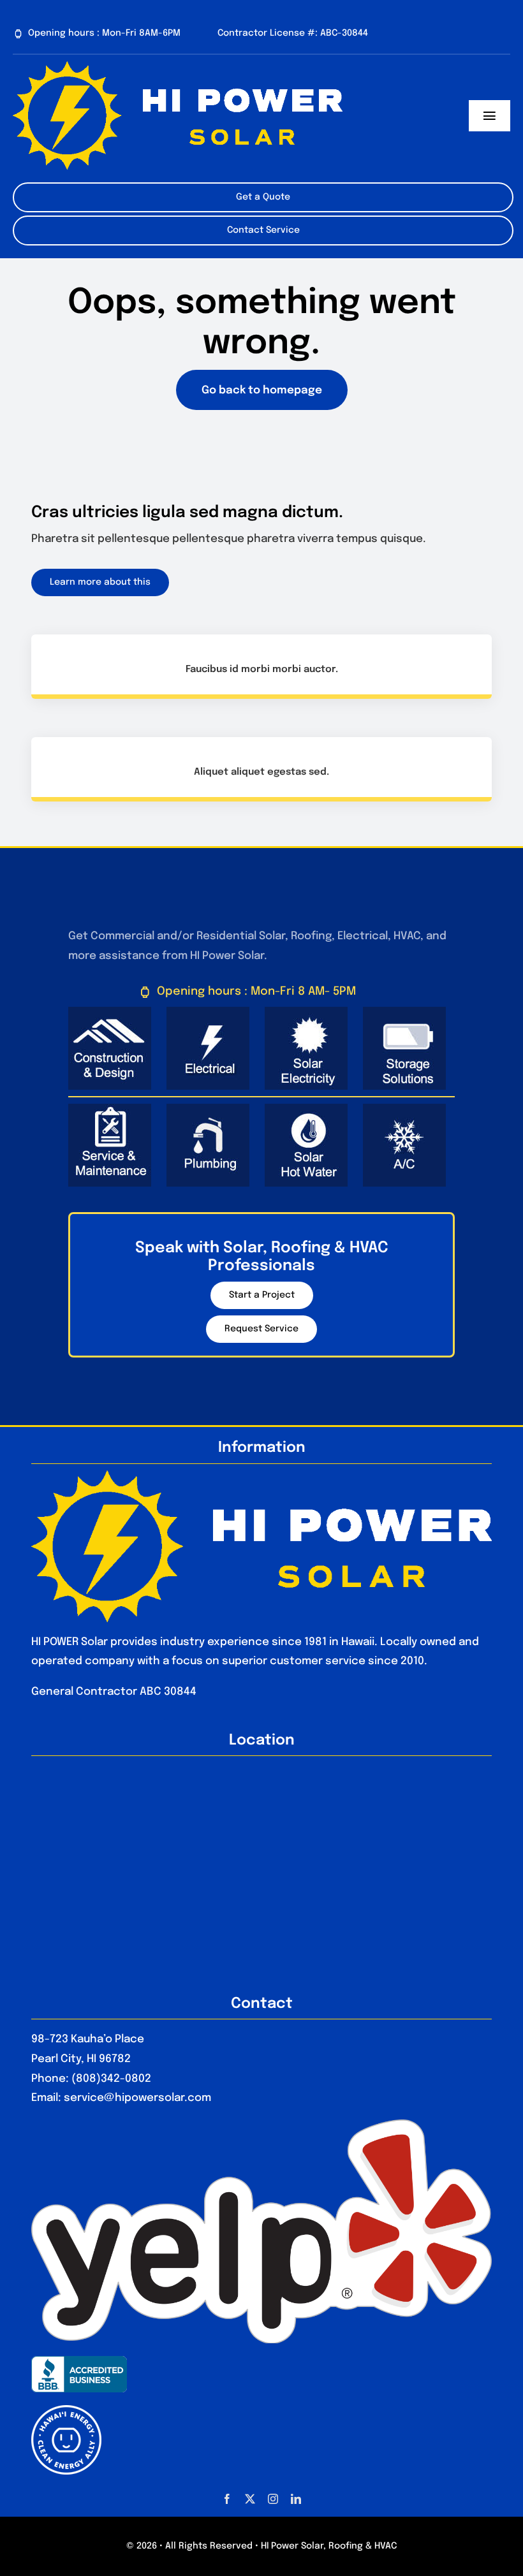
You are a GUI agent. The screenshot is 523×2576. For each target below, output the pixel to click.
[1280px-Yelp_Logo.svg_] (261, 2125)
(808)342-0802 (111, 2079)
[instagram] (273, 2499)
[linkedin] (296, 2499)
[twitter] (250, 2499)
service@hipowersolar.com (137, 2098)
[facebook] (227, 2499)
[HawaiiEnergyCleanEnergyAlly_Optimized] (66, 2411)
